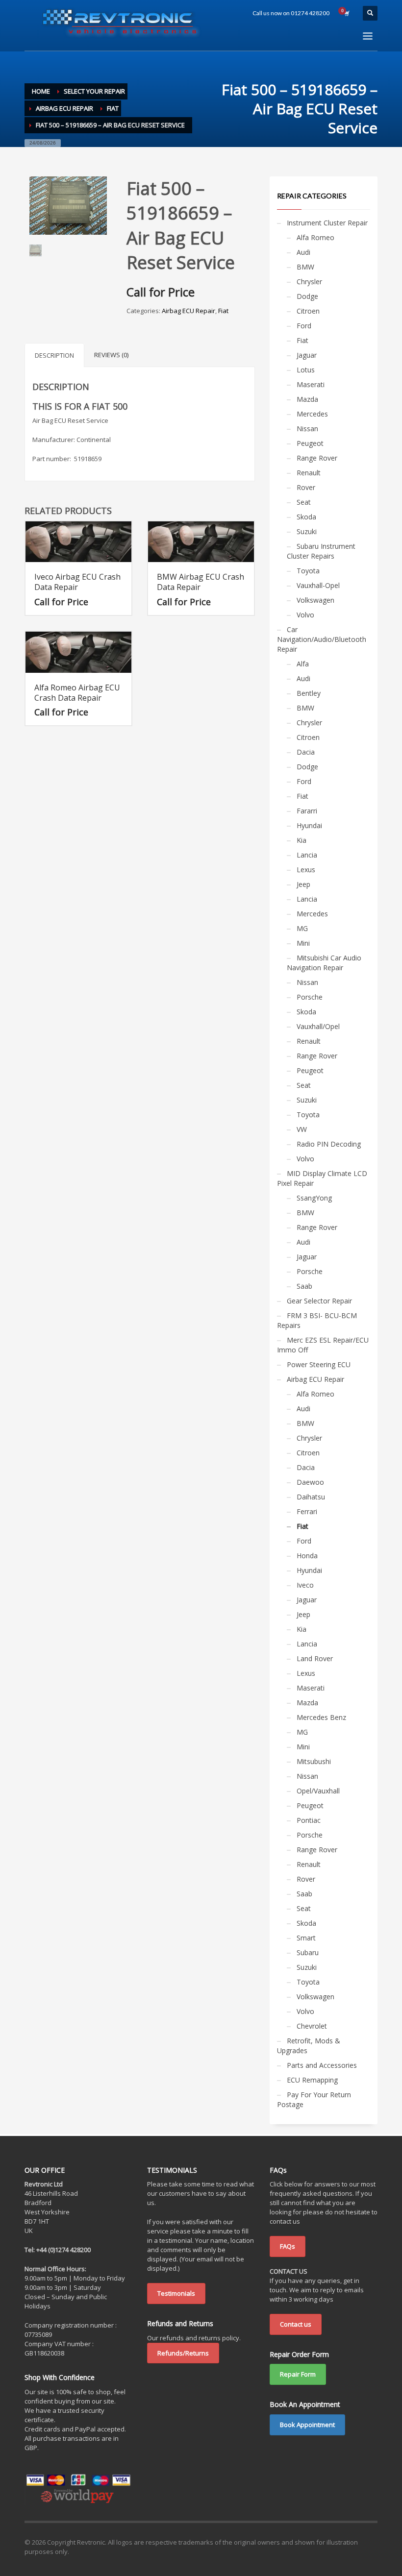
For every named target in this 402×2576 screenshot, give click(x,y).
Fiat (223, 311)
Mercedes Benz (321, 1717)
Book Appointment (307, 2425)
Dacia (306, 752)
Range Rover (317, 458)
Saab (304, 1286)
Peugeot (310, 443)
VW (302, 1129)
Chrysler (309, 282)
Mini (303, 943)
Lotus (306, 370)
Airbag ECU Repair (188, 311)
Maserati (311, 384)
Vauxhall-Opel (318, 585)
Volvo (305, 615)
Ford (304, 326)
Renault (309, 473)
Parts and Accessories (322, 2065)
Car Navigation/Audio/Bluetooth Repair (322, 639)
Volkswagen (315, 600)
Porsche (310, 997)
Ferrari (307, 1511)
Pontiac (309, 1820)
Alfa (303, 664)
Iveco (305, 1585)
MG (302, 928)
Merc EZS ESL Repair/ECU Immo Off (323, 1345)
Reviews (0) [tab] (111, 355)
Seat (304, 502)
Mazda (307, 399)
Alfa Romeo (315, 237)
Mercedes (312, 414)
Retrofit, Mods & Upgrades (309, 2046)
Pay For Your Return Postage (314, 2099)
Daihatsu (311, 1497)
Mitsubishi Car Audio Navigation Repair (324, 963)
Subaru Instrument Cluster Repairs (321, 551)
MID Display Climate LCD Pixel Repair (322, 1178)
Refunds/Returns (183, 2353)
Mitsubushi (314, 1761)
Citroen (308, 311)
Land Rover (315, 1658)
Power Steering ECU (319, 1364)
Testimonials (176, 2293)
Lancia (307, 855)
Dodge (307, 296)
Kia (301, 840)
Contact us (296, 2324)
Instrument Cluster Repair (327, 223)
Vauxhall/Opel (318, 1026)
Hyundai (309, 825)
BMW (305, 267)
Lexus (306, 870)
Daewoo (310, 1482)
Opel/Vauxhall (318, 1791)
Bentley (309, 693)
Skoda (306, 517)
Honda (307, 1556)
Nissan (307, 429)
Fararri (307, 811)
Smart (306, 1938)
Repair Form (298, 2374)
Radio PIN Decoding (329, 1144)
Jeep (303, 884)
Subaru (308, 1952)
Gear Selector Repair (319, 1301)
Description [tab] (54, 355)
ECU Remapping (312, 2080)
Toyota (308, 571)
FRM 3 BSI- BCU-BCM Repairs (317, 1320)
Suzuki (307, 531)
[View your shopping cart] (346, 13)
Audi (303, 252)
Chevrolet (312, 2026)
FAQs (288, 2246)
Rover (306, 487)
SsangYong (314, 1198)
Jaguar (307, 355)
